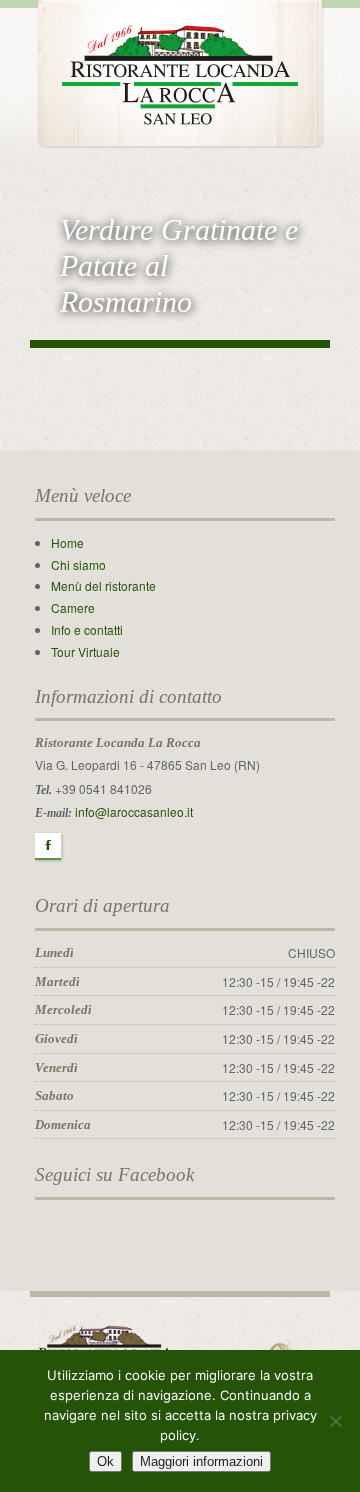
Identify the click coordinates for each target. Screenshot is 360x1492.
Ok (105, 1461)
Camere (73, 607)
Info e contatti (87, 629)
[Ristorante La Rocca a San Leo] (180, 70)
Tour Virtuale (85, 651)
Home (67, 542)
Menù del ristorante (103, 585)
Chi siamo (78, 564)
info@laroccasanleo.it (134, 811)
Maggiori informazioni (201, 1461)
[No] (335, 1421)
